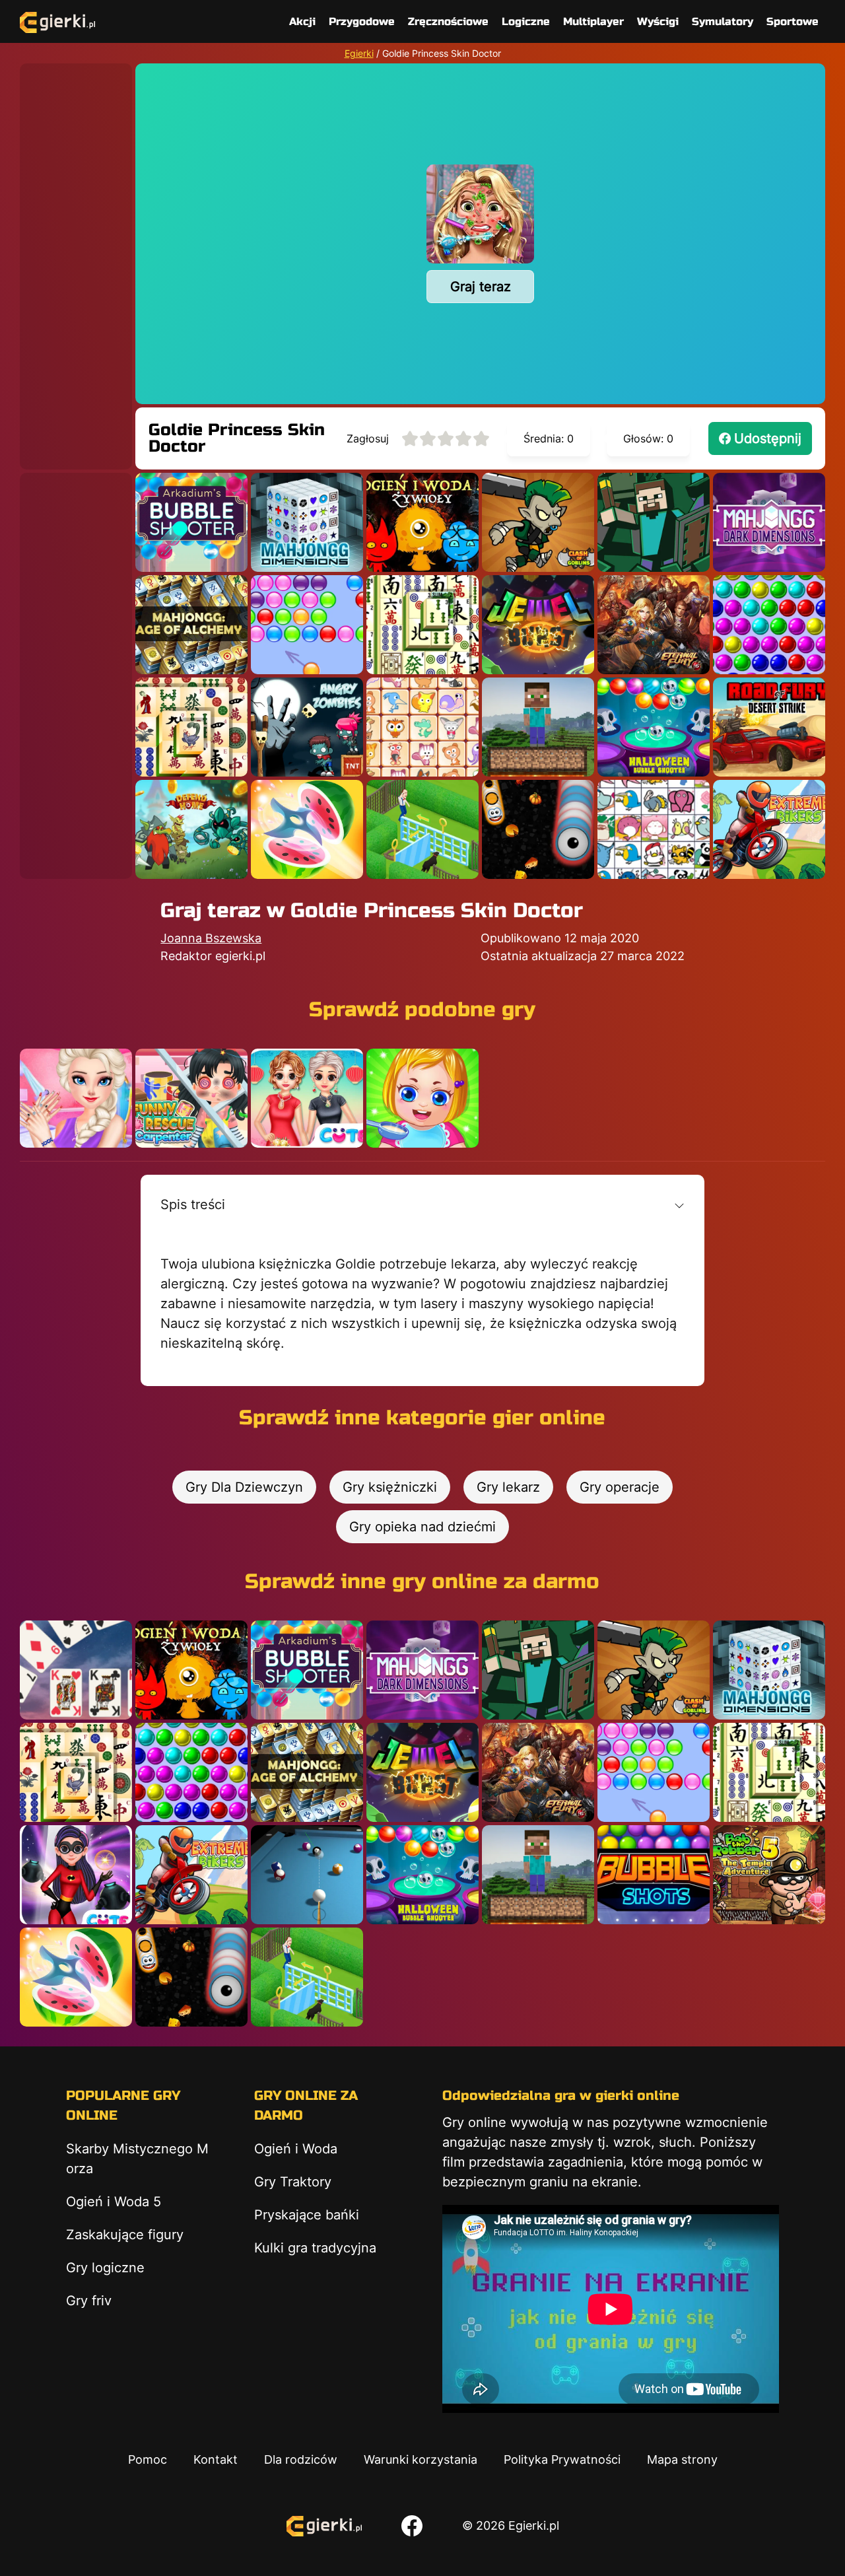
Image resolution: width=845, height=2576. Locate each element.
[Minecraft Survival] (538, 727)
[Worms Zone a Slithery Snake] (538, 829)
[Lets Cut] (307, 829)
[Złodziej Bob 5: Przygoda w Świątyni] (769, 1875)
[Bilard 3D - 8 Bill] (307, 1875)
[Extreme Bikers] (769, 829)
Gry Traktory (293, 2182)
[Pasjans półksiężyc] (76, 1670)
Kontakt (216, 2459)
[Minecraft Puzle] (654, 522)
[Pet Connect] (654, 829)
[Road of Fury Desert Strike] (769, 727)
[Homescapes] (422, 829)
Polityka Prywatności (562, 2459)
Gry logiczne (105, 2268)
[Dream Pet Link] (422, 727)
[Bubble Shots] (654, 1875)
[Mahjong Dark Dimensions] (769, 522)
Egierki (359, 53)
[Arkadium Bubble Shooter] (191, 522)
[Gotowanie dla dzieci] (422, 1098)
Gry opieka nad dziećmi (422, 1527)
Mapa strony (682, 2459)
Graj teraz (481, 287)
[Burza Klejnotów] (538, 625)
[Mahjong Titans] (191, 727)
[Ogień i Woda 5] (422, 522)
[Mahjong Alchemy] (191, 625)
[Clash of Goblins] (538, 522)
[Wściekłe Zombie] (307, 727)
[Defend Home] (191, 829)
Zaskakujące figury (125, 2235)
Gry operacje (620, 1487)
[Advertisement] (76, 261)
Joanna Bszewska (211, 938)
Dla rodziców (301, 2459)
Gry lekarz (508, 1487)
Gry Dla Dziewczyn (244, 1487)
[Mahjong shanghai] (422, 625)
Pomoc (148, 2459)
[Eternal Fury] (654, 625)
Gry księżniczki (390, 1487)
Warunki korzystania (421, 2459)
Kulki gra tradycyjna (315, 2248)
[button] (422, 1204)
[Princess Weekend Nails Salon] (76, 1098)
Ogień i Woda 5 (114, 2202)
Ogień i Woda (296, 2149)
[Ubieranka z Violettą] (76, 1875)
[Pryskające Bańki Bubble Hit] (307, 625)
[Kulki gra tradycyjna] (769, 625)
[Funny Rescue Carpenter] (191, 1098)
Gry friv (89, 2301)
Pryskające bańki (307, 2215)
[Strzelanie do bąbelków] (654, 727)
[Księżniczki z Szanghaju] (307, 1098)
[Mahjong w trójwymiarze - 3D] (307, 522)
